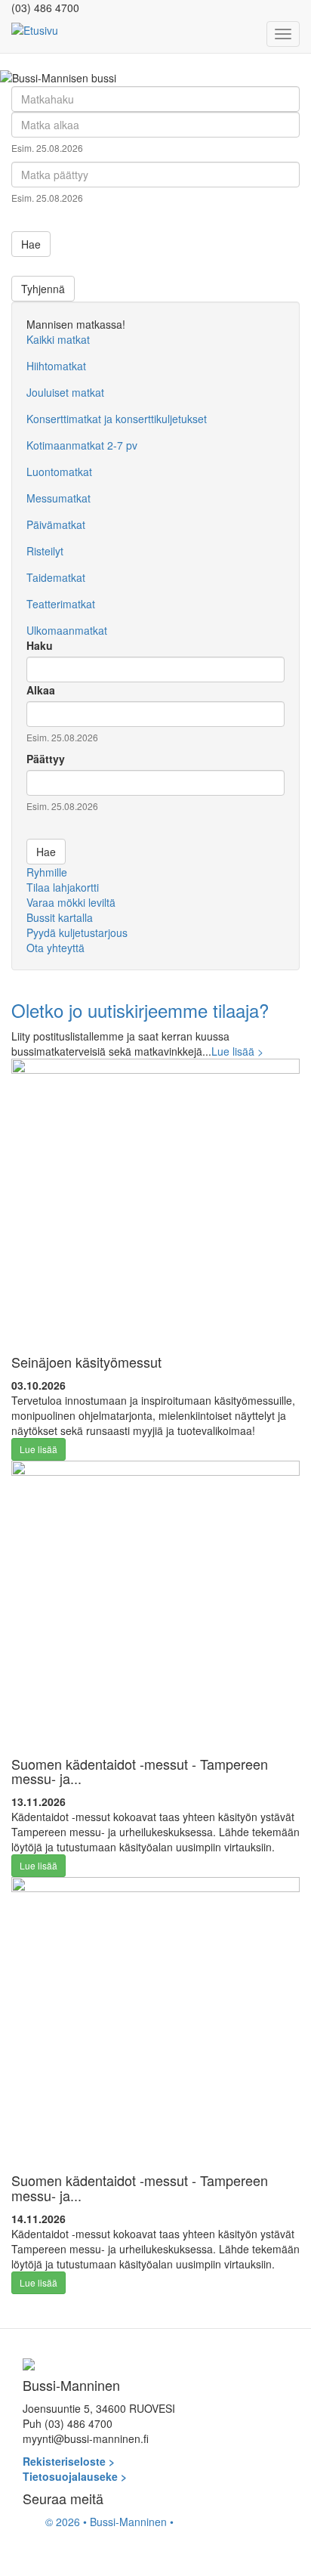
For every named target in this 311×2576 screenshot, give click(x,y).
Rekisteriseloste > (69, 2461)
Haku (40, 645)
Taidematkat (56, 577)
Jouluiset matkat (65, 392)
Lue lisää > (237, 1051)
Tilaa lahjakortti (63, 887)
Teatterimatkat (61, 604)
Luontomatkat (59, 472)
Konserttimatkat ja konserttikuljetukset (117, 419)
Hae (31, 244)
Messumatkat (59, 498)
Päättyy (46, 759)
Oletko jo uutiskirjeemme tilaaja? (140, 1010)
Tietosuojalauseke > (75, 2476)
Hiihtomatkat (56, 366)
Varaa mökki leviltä (71, 902)
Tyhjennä (43, 289)
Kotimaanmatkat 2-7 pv (82, 445)
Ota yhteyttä (55, 948)
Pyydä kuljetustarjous (77, 932)
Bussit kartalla (60, 917)
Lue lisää (38, 1449)
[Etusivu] (35, 29)
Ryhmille (47, 872)
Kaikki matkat (58, 339)
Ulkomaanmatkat (67, 630)
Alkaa (41, 690)
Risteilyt (45, 551)
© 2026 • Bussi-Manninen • (109, 2522)
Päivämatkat (56, 524)
